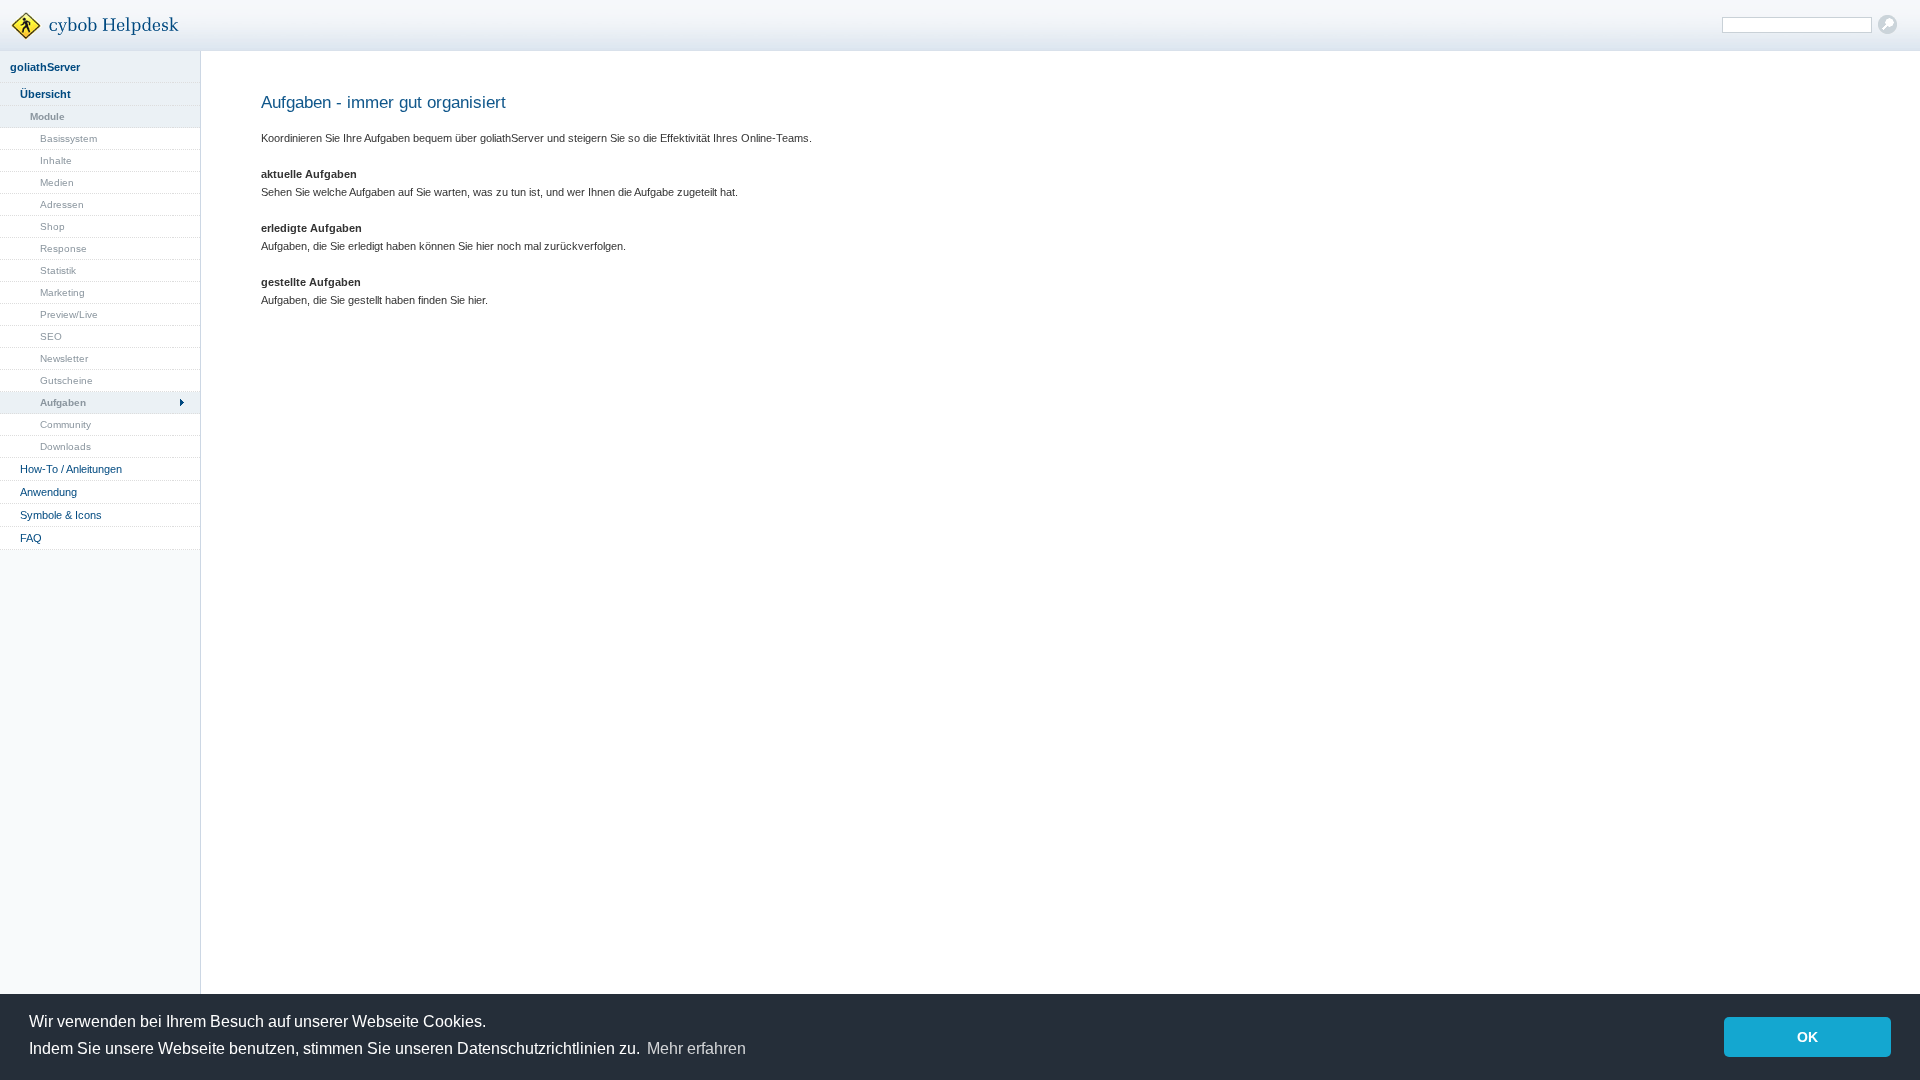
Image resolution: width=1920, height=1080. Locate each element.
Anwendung (48, 492)
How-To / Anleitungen (71, 469)
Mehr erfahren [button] (696, 1048)
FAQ (31, 538)
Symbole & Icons (61, 515)
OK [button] (1807, 1037)
